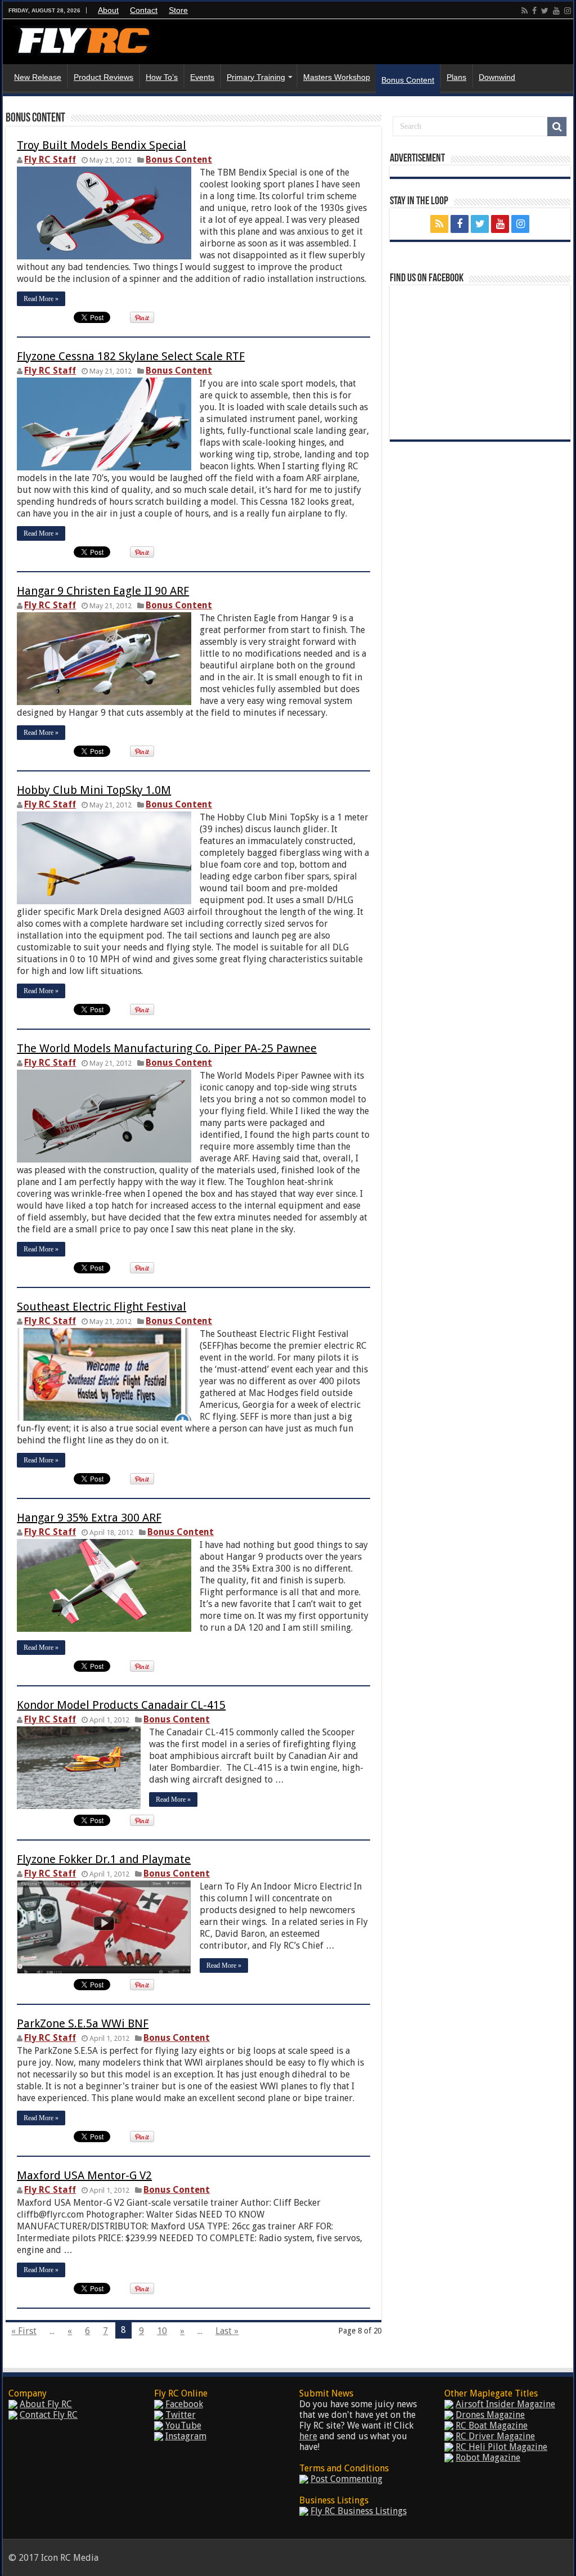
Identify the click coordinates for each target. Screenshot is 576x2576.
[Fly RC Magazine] (82, 38)
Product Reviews (103, 77)
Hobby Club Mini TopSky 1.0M (94, 790)
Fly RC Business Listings (359, 2511)
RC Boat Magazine (492, 2425)
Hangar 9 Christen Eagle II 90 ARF (103, 591)
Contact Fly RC (49, 2415)
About (108, 10)
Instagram (186, 2436)
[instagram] (568, 11)
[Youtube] (556, 11)
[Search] (557, 127)
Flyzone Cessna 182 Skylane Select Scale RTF (131, 356)
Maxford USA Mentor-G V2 (84, 2175)
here (308, 2436)
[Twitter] (545, 11)
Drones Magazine (490, 2415)
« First (24, 2331)
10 (162, 2331)
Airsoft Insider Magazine (505, 2404)
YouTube (183, 2425)
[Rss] (525, 11)
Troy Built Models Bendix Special (102, 145)
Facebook (184, 2404)
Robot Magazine (488, 2458)
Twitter (181, 2415)
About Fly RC (46, 2404)
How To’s (162, 77)
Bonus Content (408, 80)
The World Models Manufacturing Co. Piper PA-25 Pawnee (167, 1048)
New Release (38, 77)
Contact (144, 10)
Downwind (497, 77)
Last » (227, 2331)
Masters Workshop (337, 77)
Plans (456, 77)
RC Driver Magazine (495, 2436)
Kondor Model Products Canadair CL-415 (121, 1705)
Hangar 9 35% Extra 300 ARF (89, 1518)
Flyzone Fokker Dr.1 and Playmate (104, 1859)
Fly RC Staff (50, 160)
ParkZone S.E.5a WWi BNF (83, 2023)
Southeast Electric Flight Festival (102, 1307)
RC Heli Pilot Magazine (501, 2447)
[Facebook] (534, 11)
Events (202, 77)
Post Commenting (346, 2479)
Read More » (41, 299)
